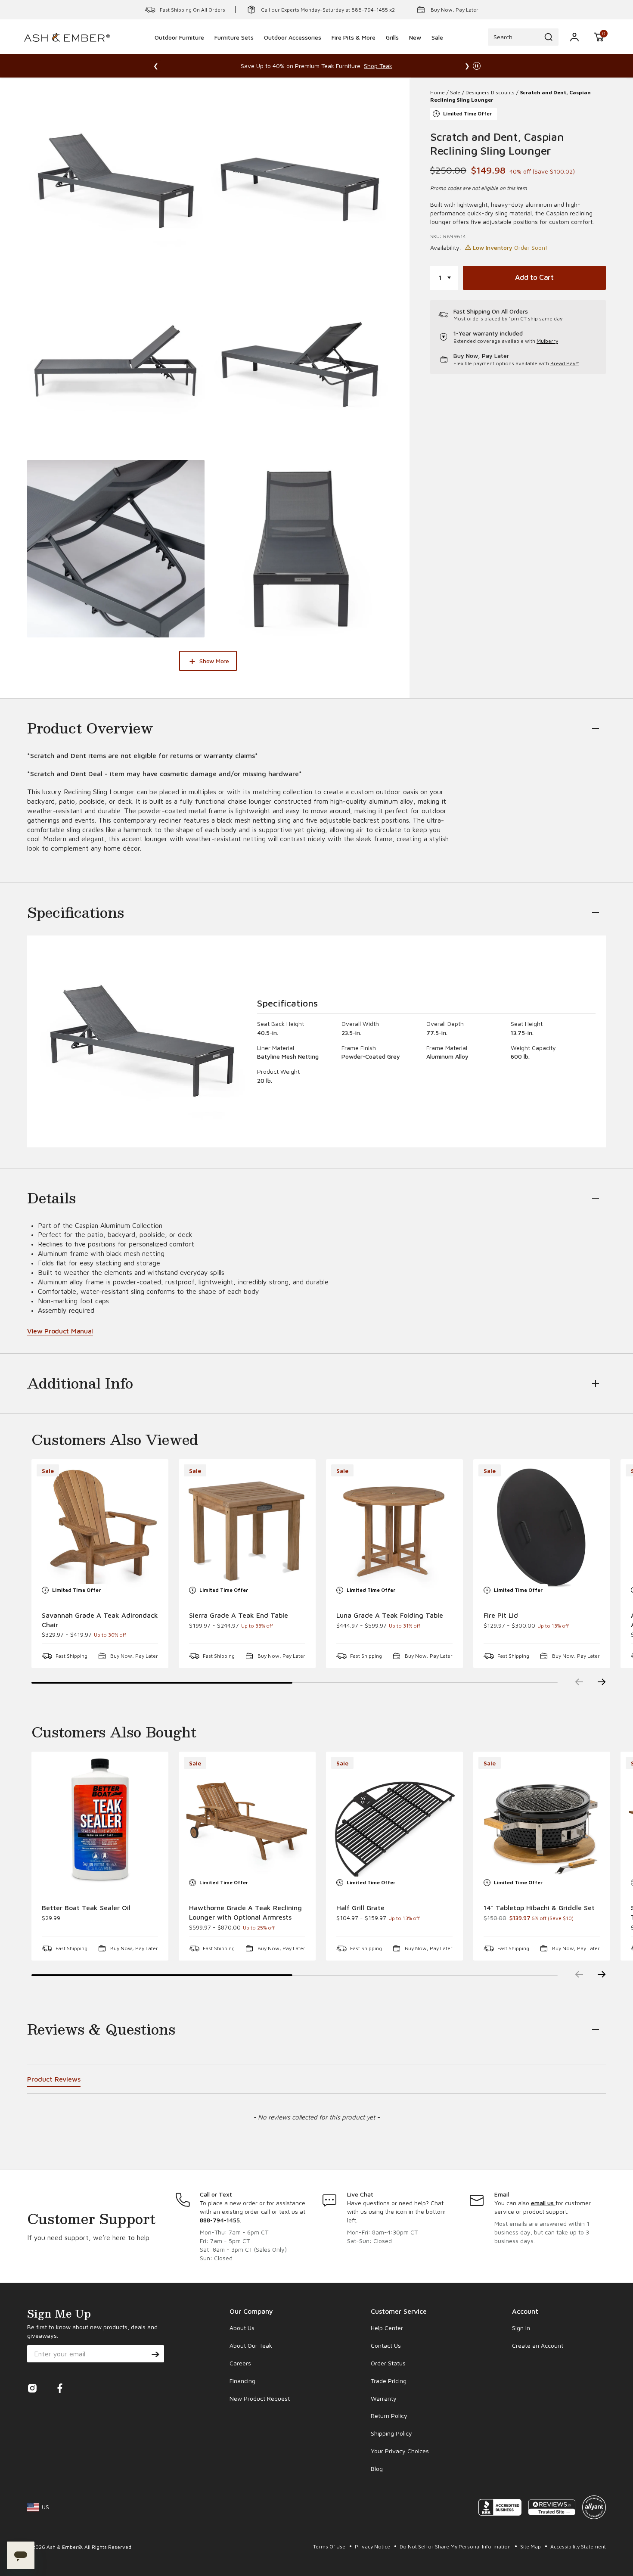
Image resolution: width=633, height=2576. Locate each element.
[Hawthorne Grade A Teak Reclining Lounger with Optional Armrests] (247, 1820)
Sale (455, 92)
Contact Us (386, 2345)
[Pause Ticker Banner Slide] (477, 66)
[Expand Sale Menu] (438, 49)
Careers (240, 2363)
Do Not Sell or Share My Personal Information (456, 2546)
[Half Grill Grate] (394, 1820)
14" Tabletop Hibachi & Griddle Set (539, 1908)
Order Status (388, 2363)
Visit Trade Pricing (414, 66)
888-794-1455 (220, 2220)
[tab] (54, 2080)
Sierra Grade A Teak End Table (239, 1615)
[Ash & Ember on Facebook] (60, 2391)
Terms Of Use (330, 2546)
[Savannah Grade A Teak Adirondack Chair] (100, 1528)
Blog (377, 2469)
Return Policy (389, 2416)
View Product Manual (60, 1331)
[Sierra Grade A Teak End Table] (247, 1528)
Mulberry (547, 341)
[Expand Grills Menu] (392, 49)
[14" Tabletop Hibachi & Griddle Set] (542, 1820)
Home (438, 92)
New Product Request (260, 2398)
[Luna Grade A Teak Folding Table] (394, 1528)
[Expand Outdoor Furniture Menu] (180, 49)
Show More (214, 661)
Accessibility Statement (578, 2546)
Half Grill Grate (360, 1908)
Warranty (384, 2398)
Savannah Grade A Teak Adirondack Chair (100, 1620)
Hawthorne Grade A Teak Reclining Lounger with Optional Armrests (245, 1912)
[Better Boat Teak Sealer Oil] (100, 1820)
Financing (242, 2381)
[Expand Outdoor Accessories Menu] (293, 49)
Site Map (531, 2546)
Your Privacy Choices (400, 2451)
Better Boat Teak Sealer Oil (86, 1908)
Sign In (521, 2328)
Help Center (387, 2328)
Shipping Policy (391, 2433)
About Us (242, 2328)
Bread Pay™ (565, 363)
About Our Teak (251, 2345)
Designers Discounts (490, 92)
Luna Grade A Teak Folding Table (390, 1615)
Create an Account (538, 2345)
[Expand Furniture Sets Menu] (234, 49)
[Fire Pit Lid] (542, 1528)
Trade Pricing (389, 2381)
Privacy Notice (373, 2546)
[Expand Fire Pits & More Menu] (354, 49)
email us (543, 2203)
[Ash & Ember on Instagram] (32, 2391)
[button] (599, 37)
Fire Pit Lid (501, 1615)
